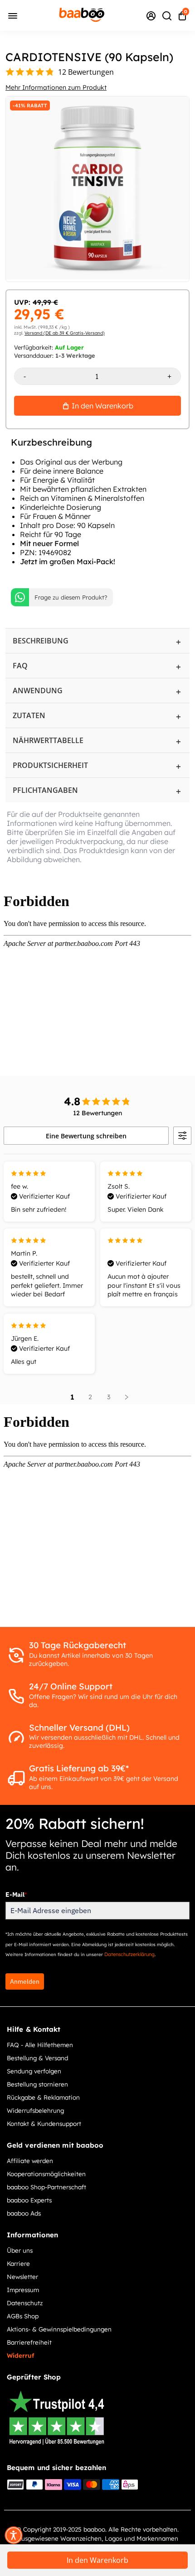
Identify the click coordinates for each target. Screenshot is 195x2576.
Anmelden (25, 1981)
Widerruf (20, 2355)
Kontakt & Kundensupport (44, 2123)
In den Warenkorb (97, 2560)
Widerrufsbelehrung (35, 2110)
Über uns (20, 2250)
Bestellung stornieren (37, 2084)
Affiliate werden (30, 2161)
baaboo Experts (29, 2200)
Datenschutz (25, 2303)
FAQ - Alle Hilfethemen (40, 2045)
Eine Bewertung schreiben (86, 1136)
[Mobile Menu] (13, 15)
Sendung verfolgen (34, 2071)
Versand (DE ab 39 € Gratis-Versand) (65, 333)
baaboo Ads (24, 2213)
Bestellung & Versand (37, 2058)
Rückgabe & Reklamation (43, 2097)
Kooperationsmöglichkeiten (46, 2174)
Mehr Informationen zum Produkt (56, 87)
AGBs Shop (23, 2316)
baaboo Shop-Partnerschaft (46, 2187)
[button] (14, 2535)
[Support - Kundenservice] (151, 15)
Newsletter (22, 2276)
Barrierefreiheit (29, 2342)
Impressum (23, 2290)
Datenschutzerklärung (129, 1954)
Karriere (18, 2263)
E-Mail (16, 1895)
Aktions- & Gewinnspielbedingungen (59, 2329)
